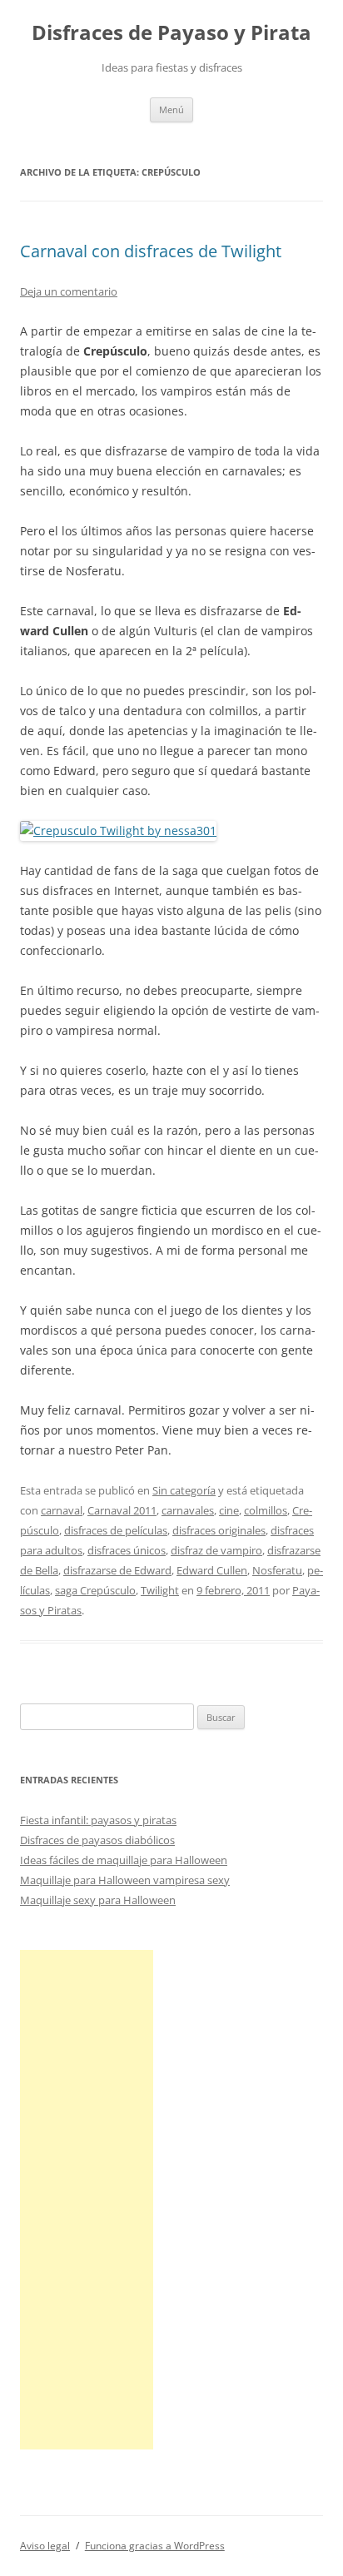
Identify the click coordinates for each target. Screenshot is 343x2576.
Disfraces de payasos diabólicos (97, 1840)
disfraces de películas (116, 1530)
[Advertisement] (87, 2200)
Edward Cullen (212, 1570)
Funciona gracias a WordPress (155, 2546)
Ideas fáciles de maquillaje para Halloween (124, 1860)
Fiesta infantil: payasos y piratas (98, 1820)
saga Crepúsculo (95, 1590)
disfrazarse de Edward (117, 1570)
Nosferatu (277, 1570)
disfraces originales (219, 1530)
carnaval (62, 1510)
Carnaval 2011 (122, 1510)
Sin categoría (184, 1490)
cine (229, 1510)
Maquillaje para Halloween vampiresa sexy (125, 1880)
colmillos (266, 1510)
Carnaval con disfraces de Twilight (151, 251)
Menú (171, 109)
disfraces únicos (127, 1550)
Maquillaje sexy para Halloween (98, 1900)
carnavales (188, 1510)
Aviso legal (45, 2546)
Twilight (160, 1590)
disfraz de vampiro (216, 1550)
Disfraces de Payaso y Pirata (171, 33)
